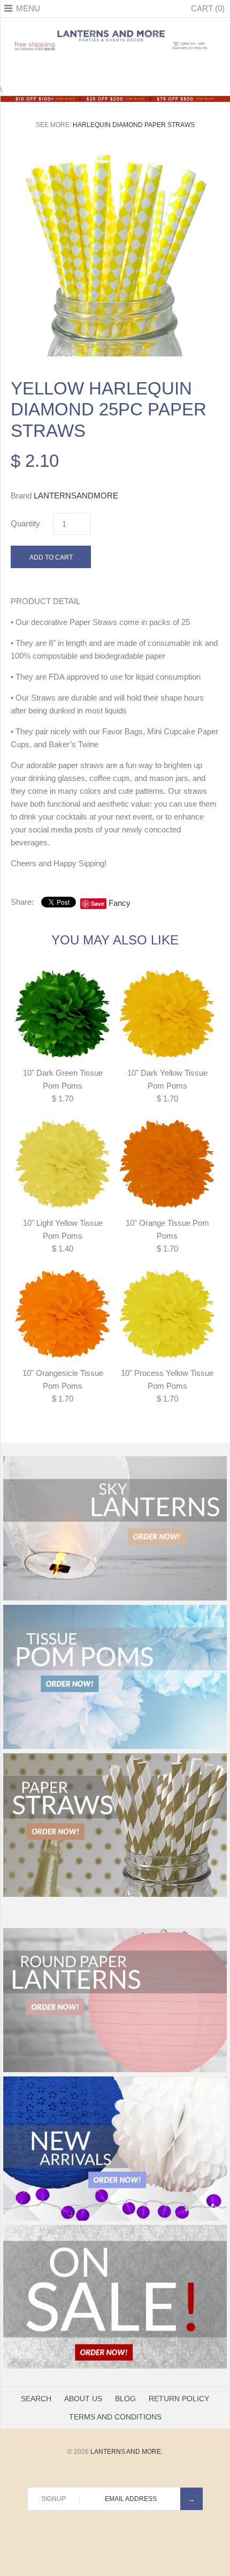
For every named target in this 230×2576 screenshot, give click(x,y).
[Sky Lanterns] (115, 1598)
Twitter (102, 70)
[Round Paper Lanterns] (115, 2070)
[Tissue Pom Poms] (115, 1747)
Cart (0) (208, 8)
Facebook (88, 70)
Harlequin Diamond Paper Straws (134, 125)
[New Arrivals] (115, 2218)
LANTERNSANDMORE (76, 496)
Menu (28, 8)
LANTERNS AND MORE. (126, 2452)
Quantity (25, 523)
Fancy (120, 903)
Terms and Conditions (115, 2417)
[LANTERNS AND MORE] (115, 29)
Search (36, 2399)
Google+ (115, 70)
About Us (83, 2399)
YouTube (142, 70)
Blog (125, 2399)
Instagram (128, 70)
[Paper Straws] (115, 1895)
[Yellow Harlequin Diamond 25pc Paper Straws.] (115, 154)
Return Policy (179, 2399)
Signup (53, 2499)
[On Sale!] (115, 2366)
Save (98, 903)
